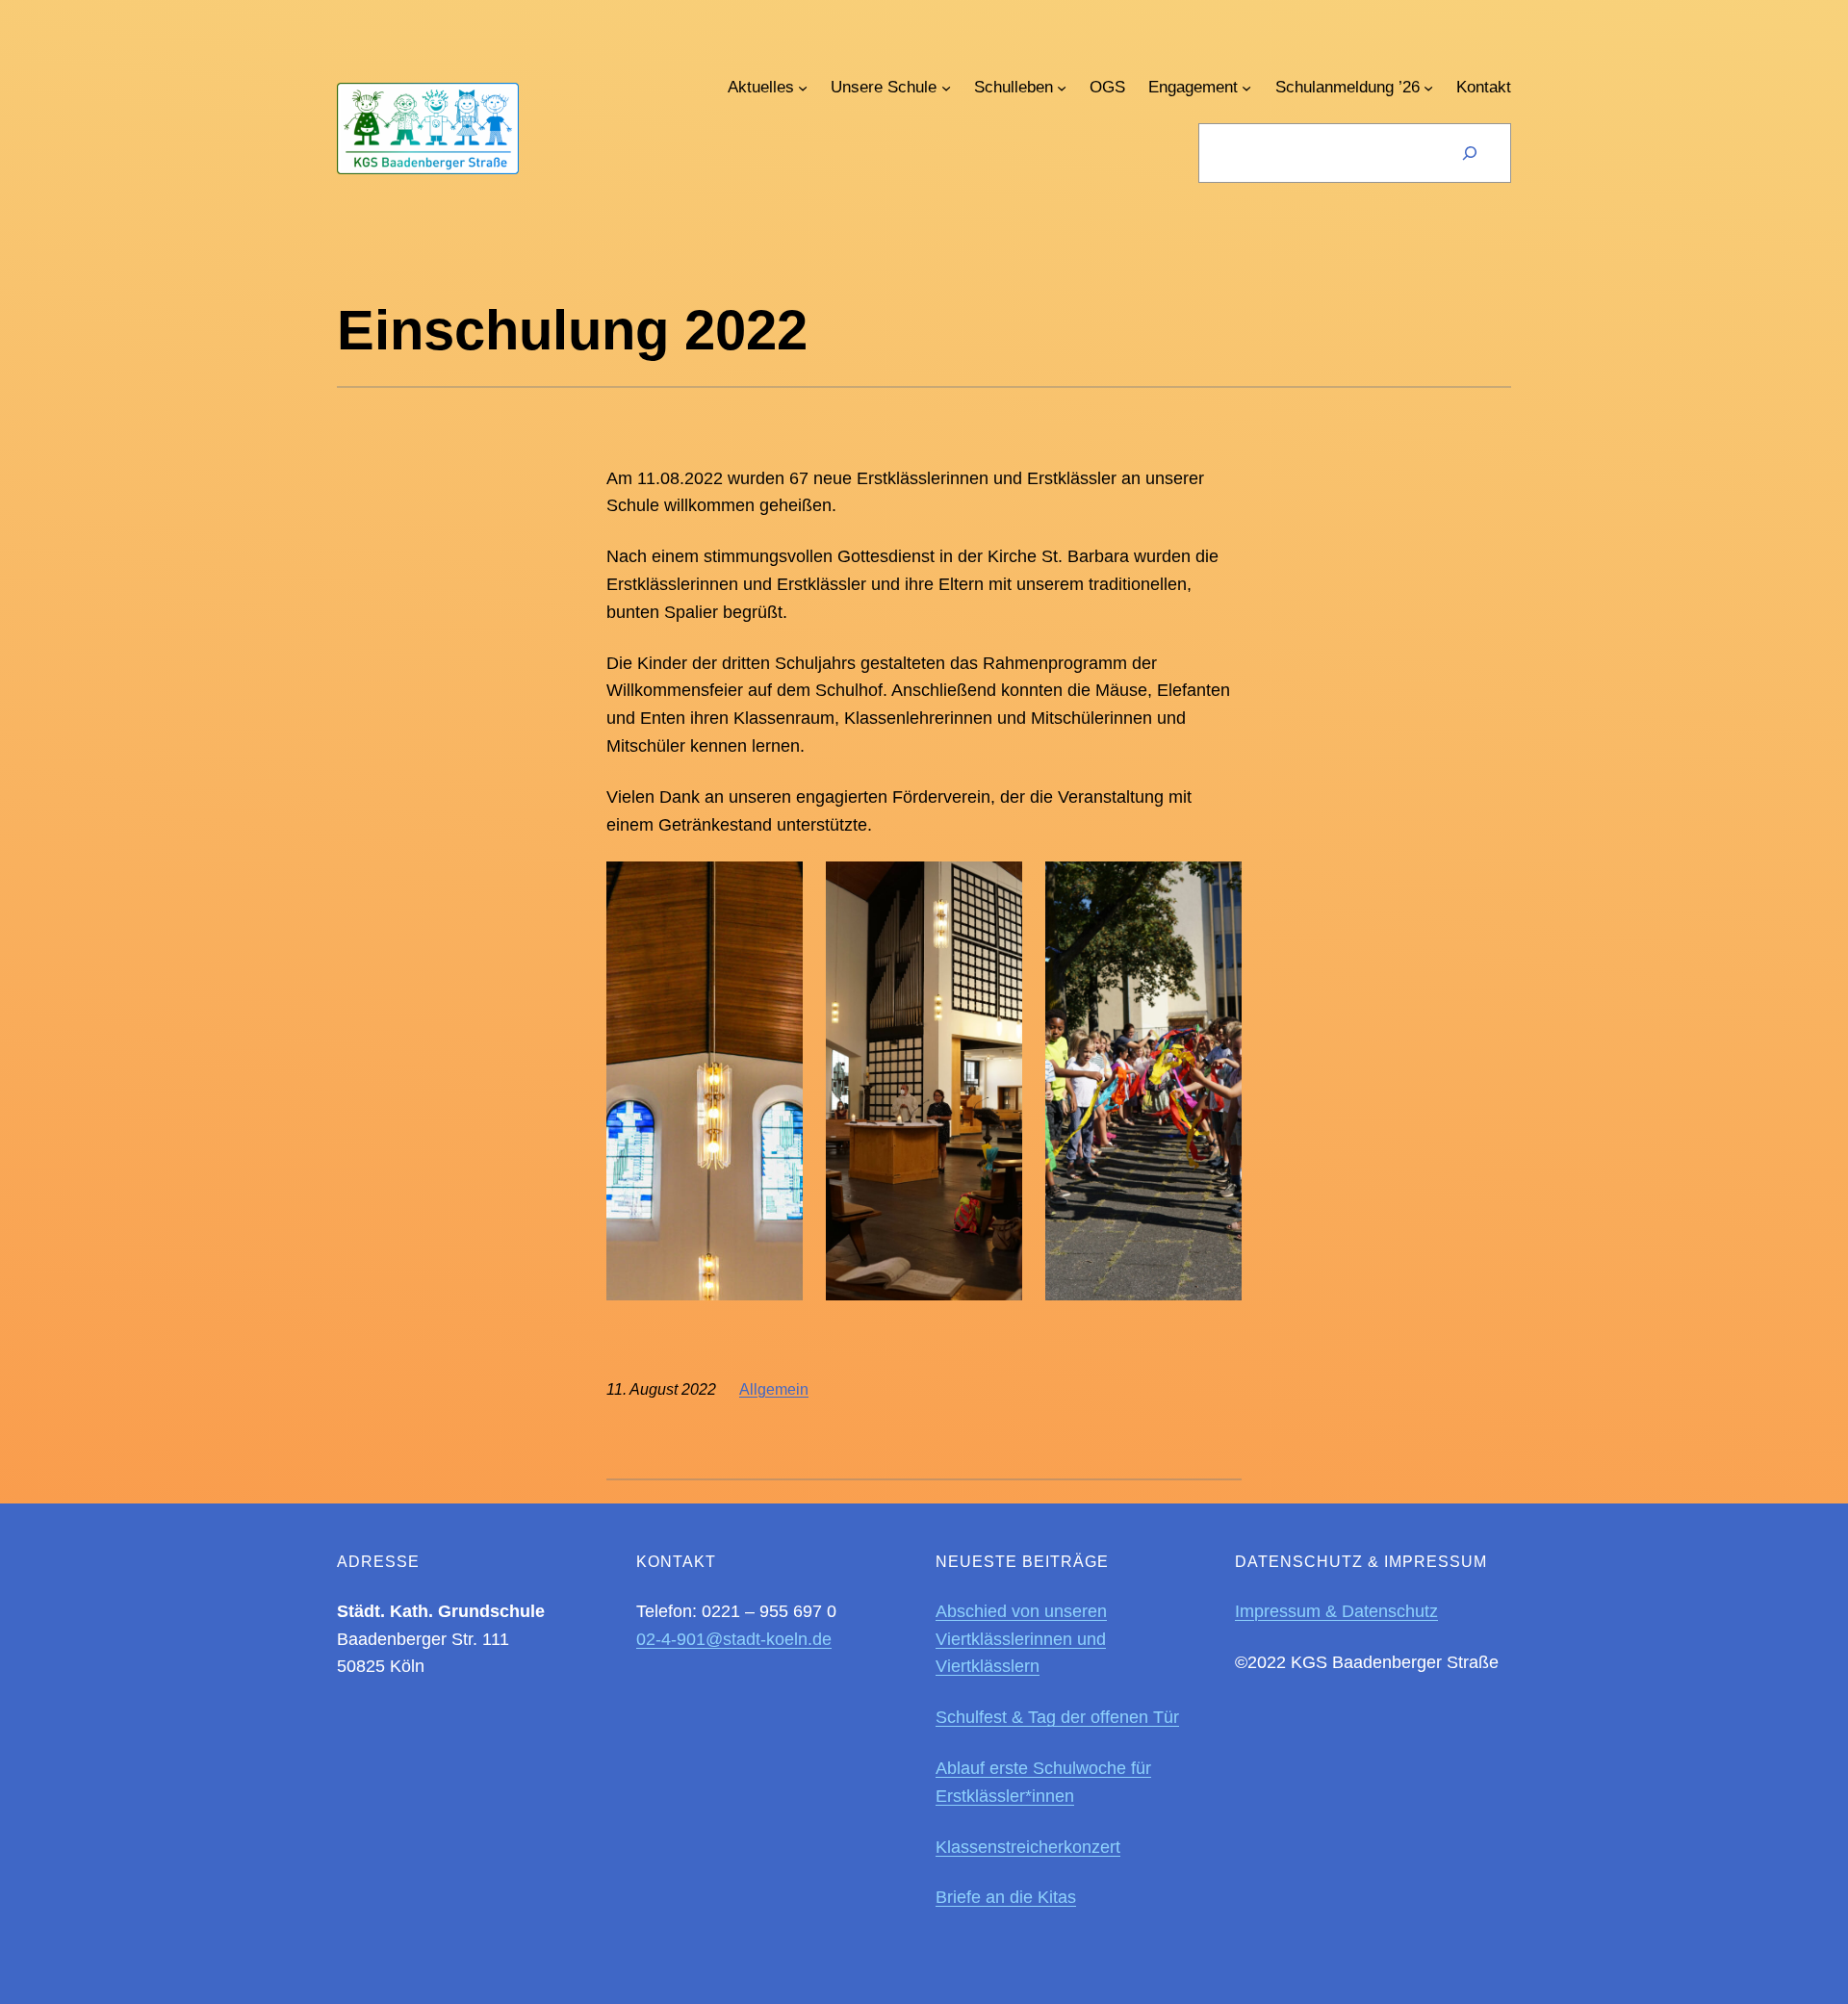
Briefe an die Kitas (1006, 1897)
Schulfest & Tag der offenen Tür (1057, 1717)
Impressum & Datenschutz (1336, 1611)
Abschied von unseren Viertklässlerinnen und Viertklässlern (1021, 1639)
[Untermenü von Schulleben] (1062, 87)
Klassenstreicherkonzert (1028, 1847)
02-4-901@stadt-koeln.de (734, 1639)
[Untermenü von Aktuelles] (803, 87)
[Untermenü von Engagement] (1246, 87)
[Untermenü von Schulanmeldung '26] (1428, 87)
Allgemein (774, 1389)
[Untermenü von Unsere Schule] (946, 87)
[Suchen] (1470, 153)
